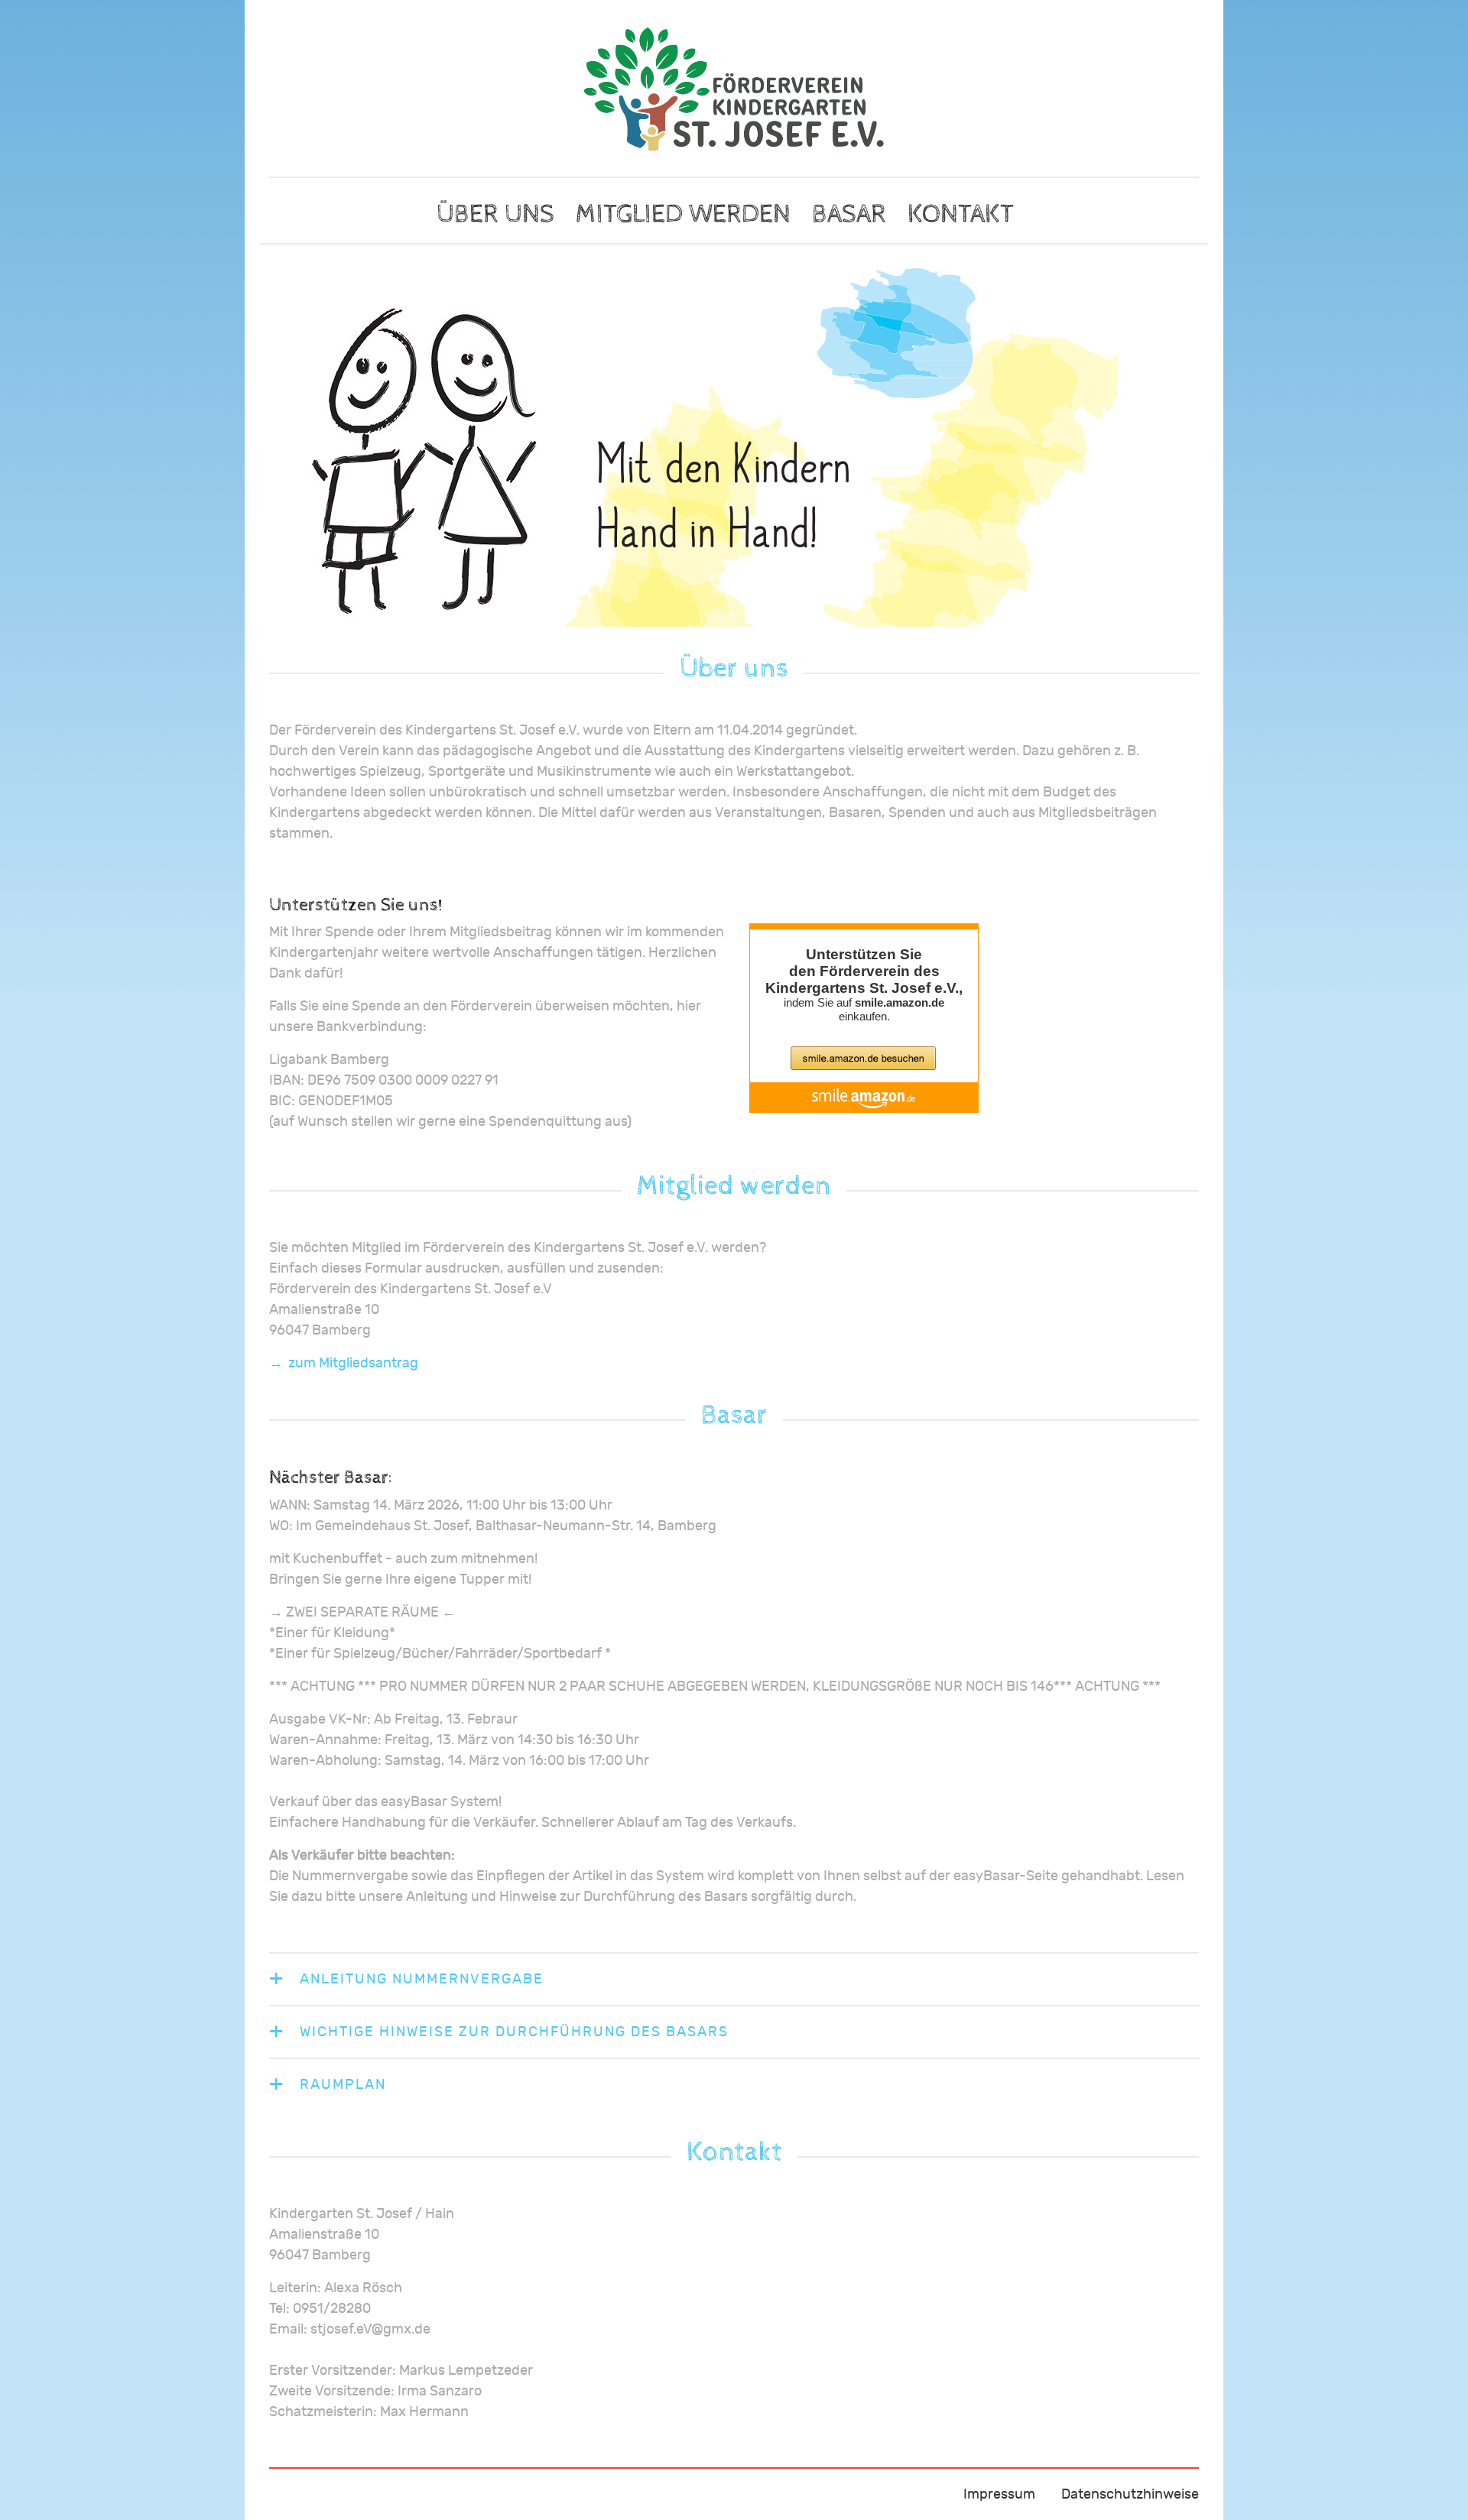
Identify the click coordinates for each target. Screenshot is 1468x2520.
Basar (849, 214)
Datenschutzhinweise (1130, 2494)
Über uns (495, 214)
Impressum (999, 2494)
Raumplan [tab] (343, 2085)
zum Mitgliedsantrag (353, 1363)
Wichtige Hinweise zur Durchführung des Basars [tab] (514, 2032)
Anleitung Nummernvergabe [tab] (422, 1979)
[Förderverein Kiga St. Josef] (734, 89)
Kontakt (961, 214)
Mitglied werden (683, 214)
